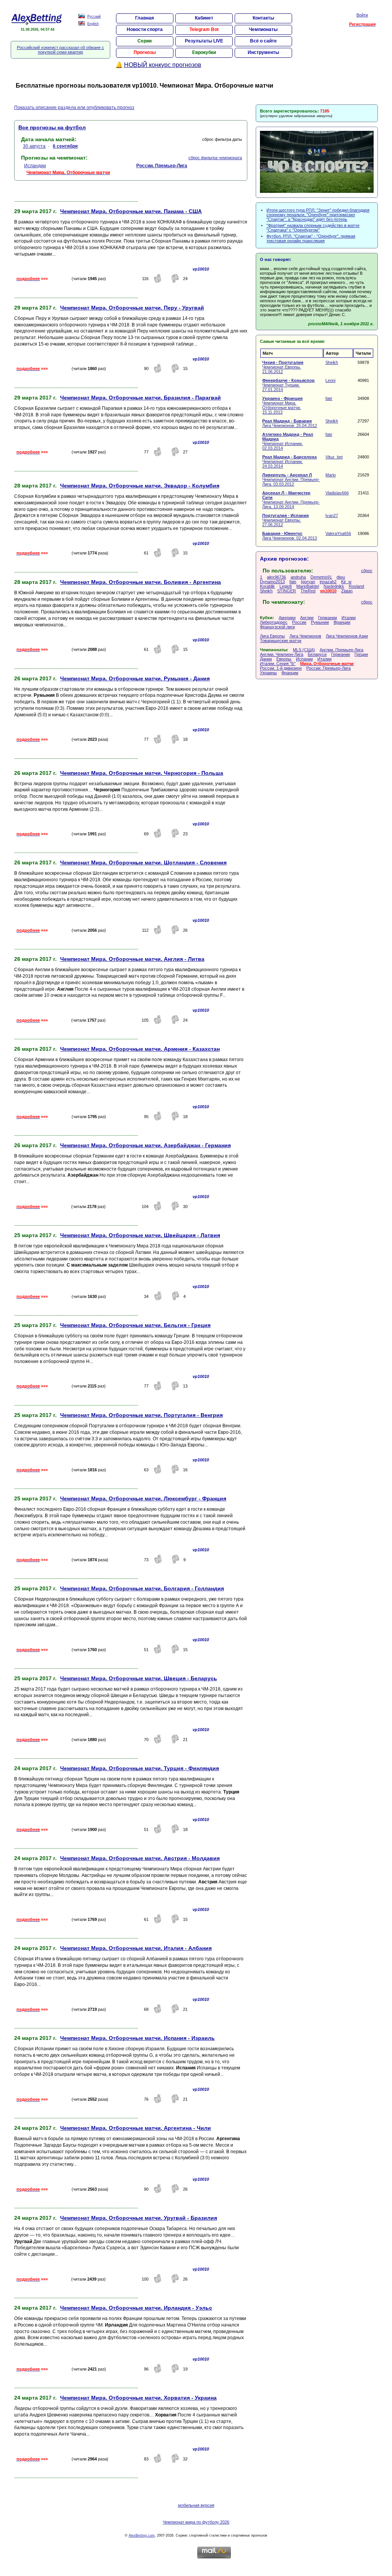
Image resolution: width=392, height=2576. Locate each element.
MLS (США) (304, 650)
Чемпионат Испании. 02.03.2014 (288, 441)
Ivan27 (332, 515)
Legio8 (286, 586)
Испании (304, 659)
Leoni (330, 380)
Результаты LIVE (204, 41)
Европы (284, 659)
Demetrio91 (321, 577)
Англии (307, 618)
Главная (145, 18)
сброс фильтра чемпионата (215, 158)
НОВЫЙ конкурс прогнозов (163, 65)
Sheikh (332, 362)
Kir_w (346, 582)
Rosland (356, 586)
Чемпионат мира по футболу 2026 (196, 2522)
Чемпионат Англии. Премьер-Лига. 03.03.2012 (291, 479)
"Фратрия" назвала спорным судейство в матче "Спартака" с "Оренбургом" (313, 228)
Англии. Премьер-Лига (341, 650)
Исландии (35, 166)
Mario (331, 475)
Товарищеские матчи (281, 641)
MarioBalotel (308, 586)
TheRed (308, 591)
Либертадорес (274, 622)
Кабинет (204, 18)
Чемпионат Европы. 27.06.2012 (285, 520)
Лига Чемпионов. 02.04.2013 (290, 536)
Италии (349, 618)
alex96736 (276, 577)
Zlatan (347, 591)
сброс (367, 571)
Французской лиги (277, 627)
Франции (342, 622)
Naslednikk (334, 586)
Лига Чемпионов (305, 636)
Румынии (320, 622)
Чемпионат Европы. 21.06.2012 (283, 367)
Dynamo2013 (272, 582)
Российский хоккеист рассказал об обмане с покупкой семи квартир (60, 50)
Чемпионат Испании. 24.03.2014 (289, 461)
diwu (341, 577)
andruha (298, 577)
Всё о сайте (263, 41)
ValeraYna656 (338, 533)
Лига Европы (272, 636)
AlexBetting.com (142, 2535)
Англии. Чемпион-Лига (282, 654)
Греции (361, 654)
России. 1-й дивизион (281, 668)
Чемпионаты (263, 29)
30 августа (34, 146)
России (299, 622)
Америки (287, 618)
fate (329, 398)
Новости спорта (145, 29)
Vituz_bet (334, 457)
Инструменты (263, 52)
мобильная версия (196, 2505)
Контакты (263, 18)
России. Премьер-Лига (328, 668)
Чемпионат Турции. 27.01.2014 (288, 385)
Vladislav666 (337, 493)
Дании (266, 659)
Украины (268, 673)
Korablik (267, 586)
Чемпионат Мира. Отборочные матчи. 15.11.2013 (282, 405)
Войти (362, 15)
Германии (327, 618)
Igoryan (308, 582)
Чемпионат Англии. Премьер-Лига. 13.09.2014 (291, 500)
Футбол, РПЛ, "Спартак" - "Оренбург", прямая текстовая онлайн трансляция (311, 238)
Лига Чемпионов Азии (347, 636)
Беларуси (317, 654)
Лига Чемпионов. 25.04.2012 (290, 423)
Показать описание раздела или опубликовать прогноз (74, 108)
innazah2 (328, 582)
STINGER (287, 591)
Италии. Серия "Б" (278, 664)
